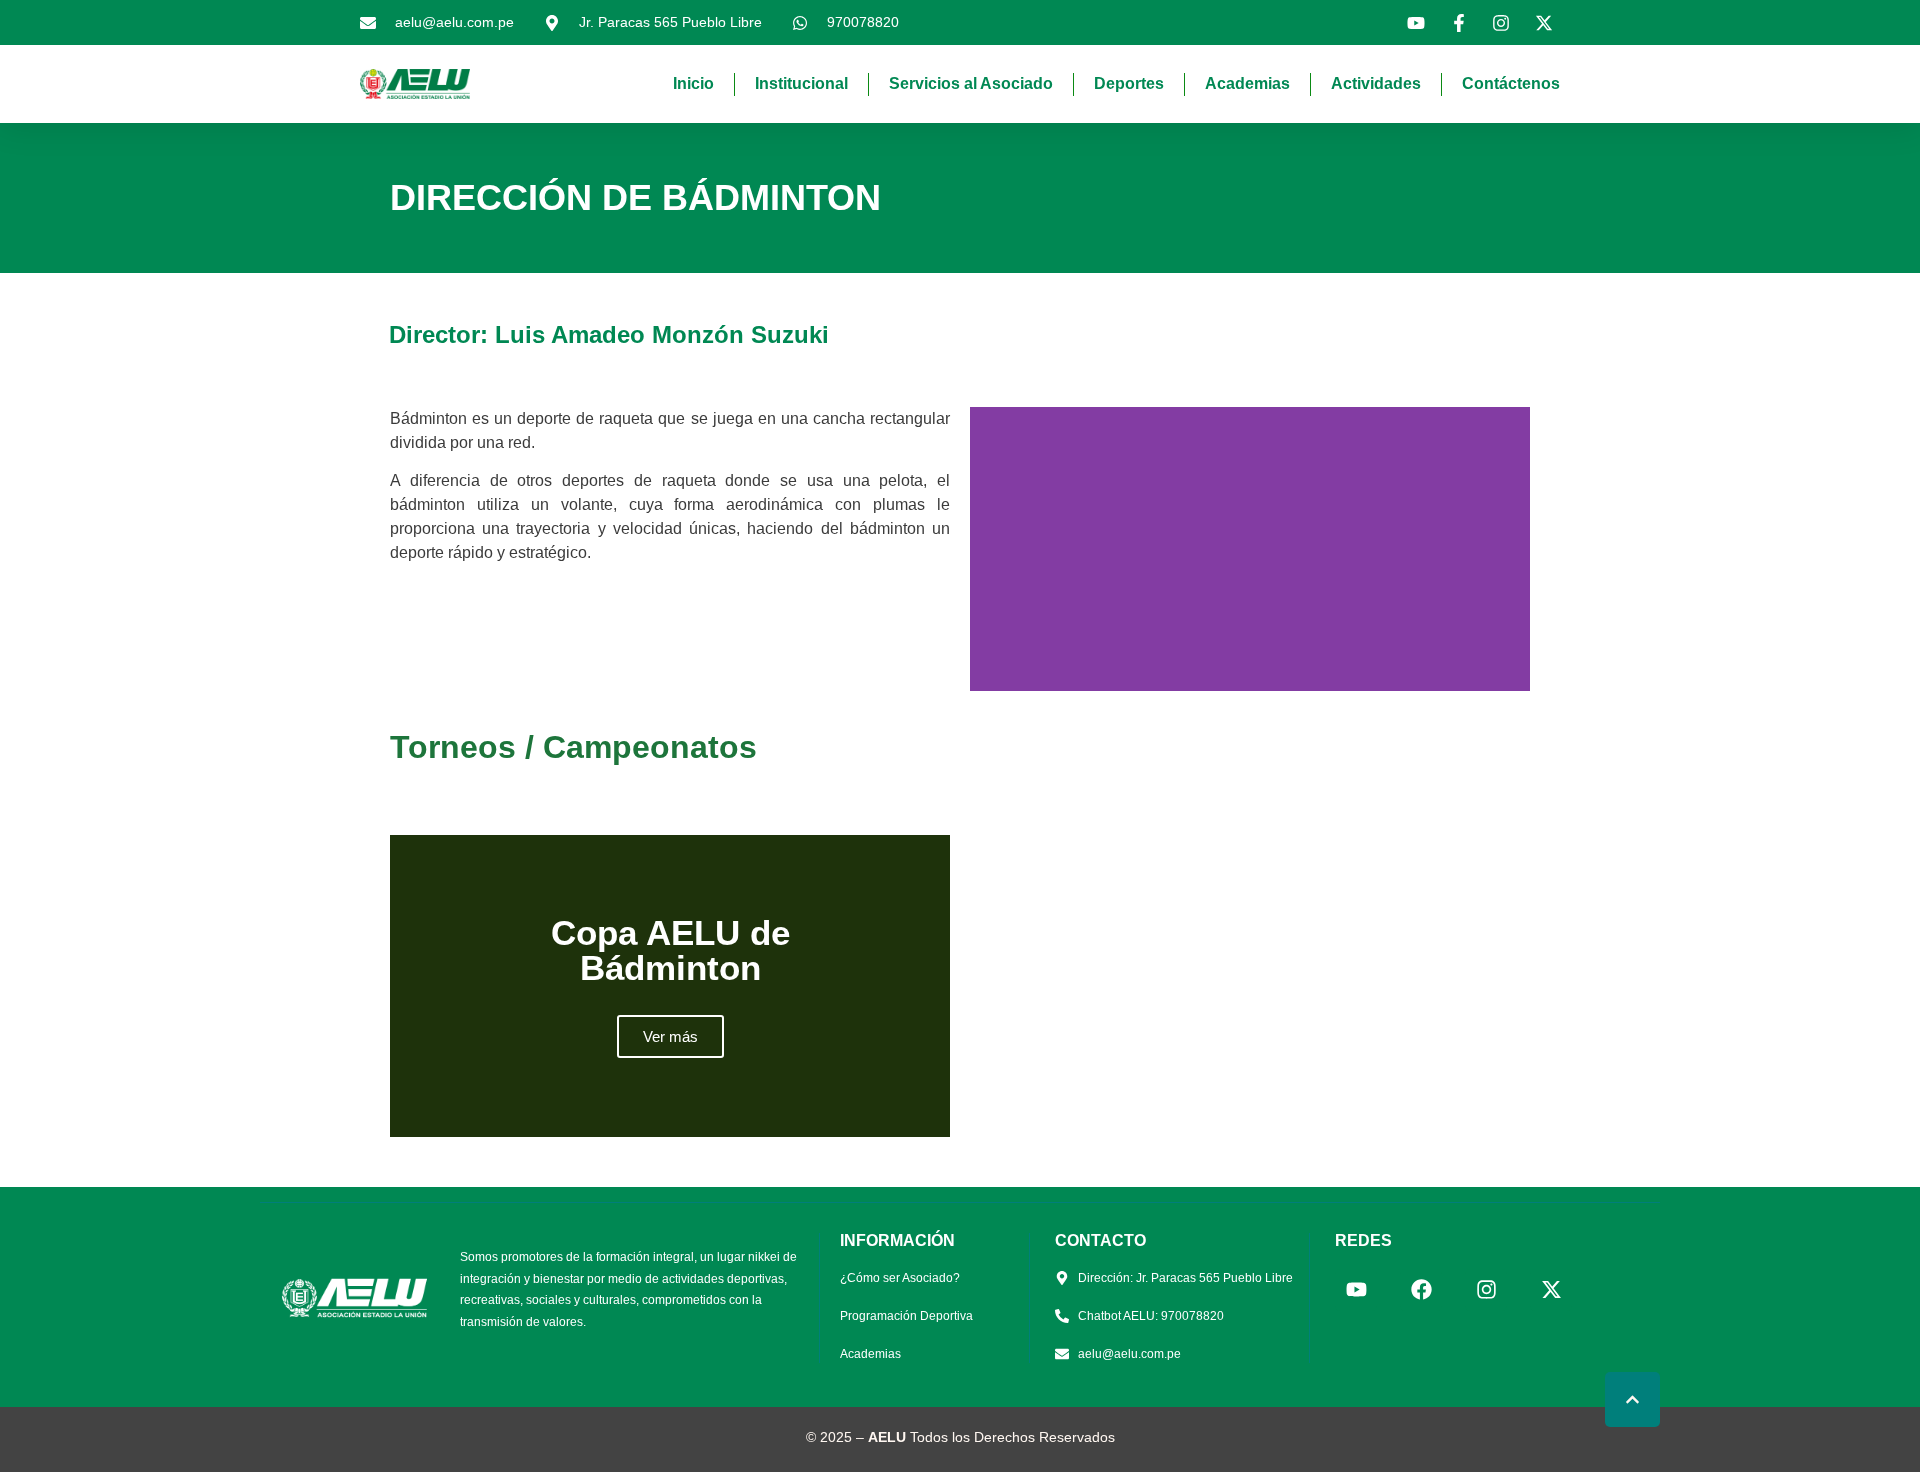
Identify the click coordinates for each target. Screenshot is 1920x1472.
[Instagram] (1486, 1290)
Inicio (693, 83)
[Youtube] (1356, 1290)
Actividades (1376, 83)
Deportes (1129, 83)
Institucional (801, 83)
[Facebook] (1421, 1290)
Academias (1247, 83)
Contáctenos (1511, 83)
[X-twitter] (1551, 1290)
